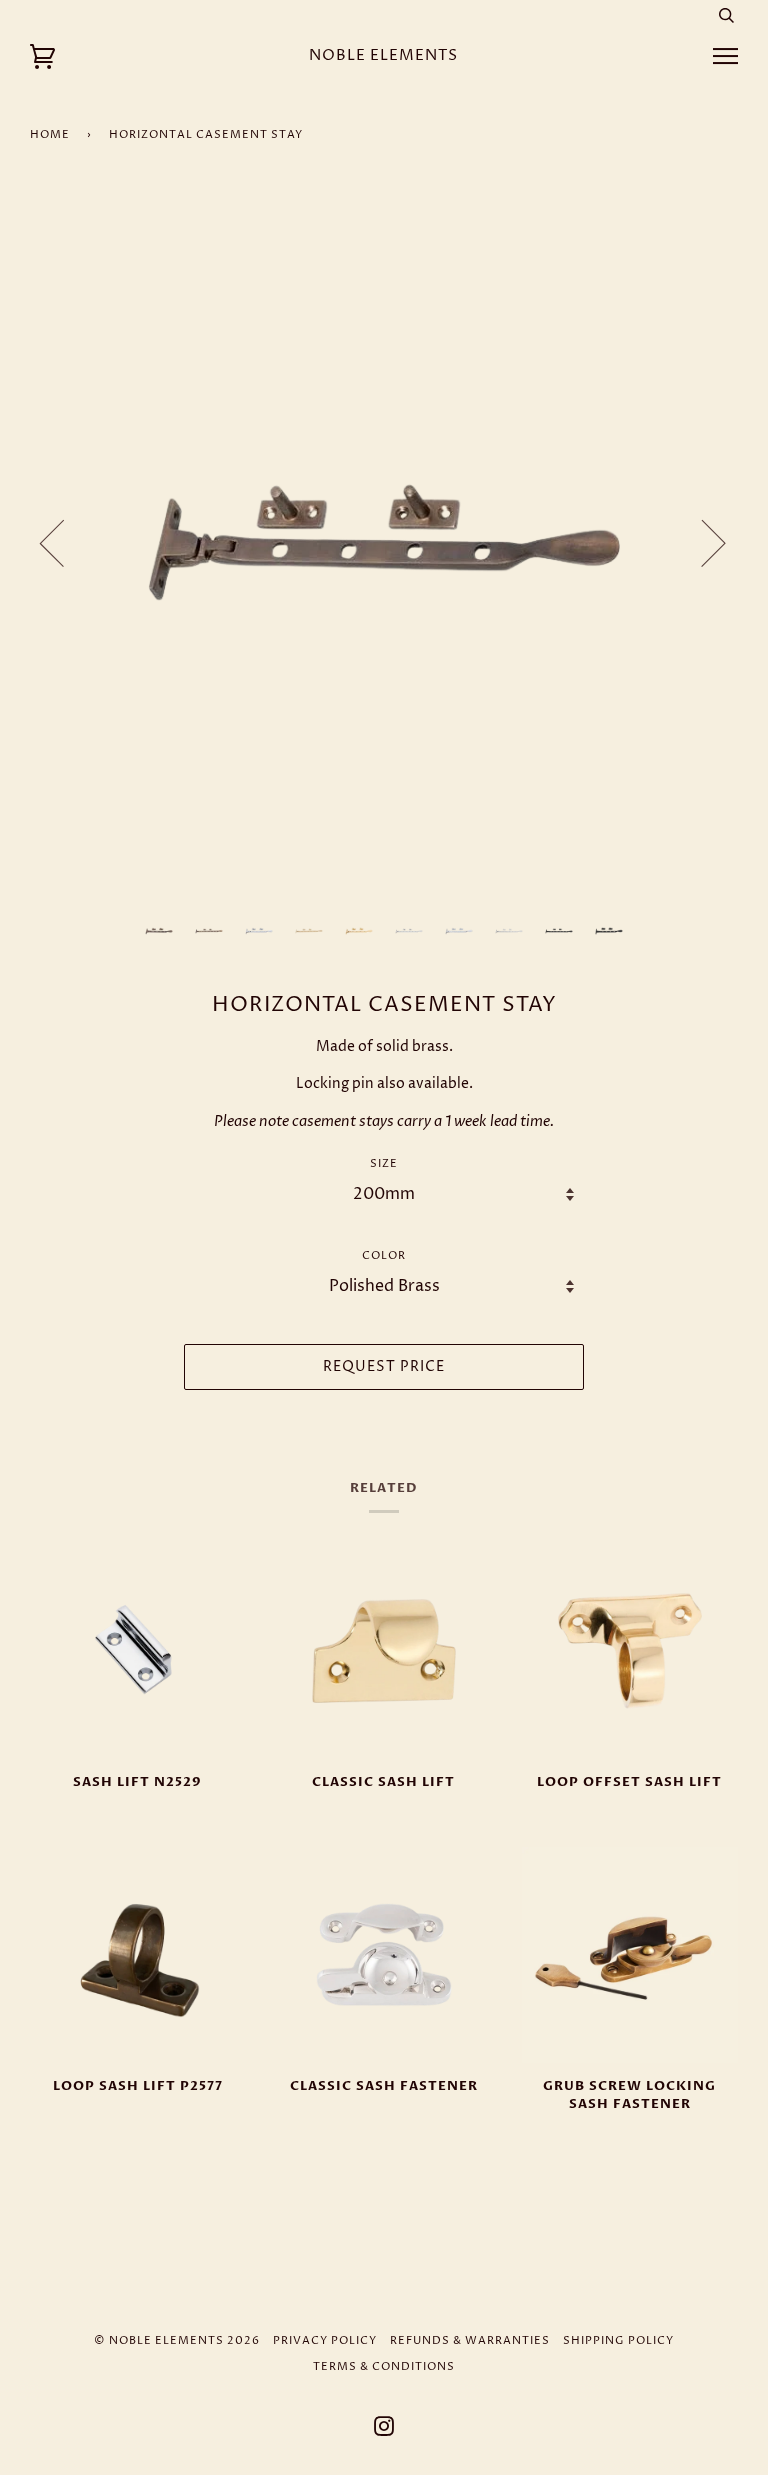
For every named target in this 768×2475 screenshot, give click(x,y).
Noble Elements (383, 55)
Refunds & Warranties (470, 2340)
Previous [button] (64, 542)
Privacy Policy (325, 2340)
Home (50, 134)
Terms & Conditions (384, 2366)
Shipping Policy (618, 2340)
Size (384, 1163)
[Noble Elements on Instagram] (384, 2430)
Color (384, 1255)
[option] (384, 542)
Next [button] (701, 542)
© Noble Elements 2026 (177, 2340)
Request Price (384, 1367)
